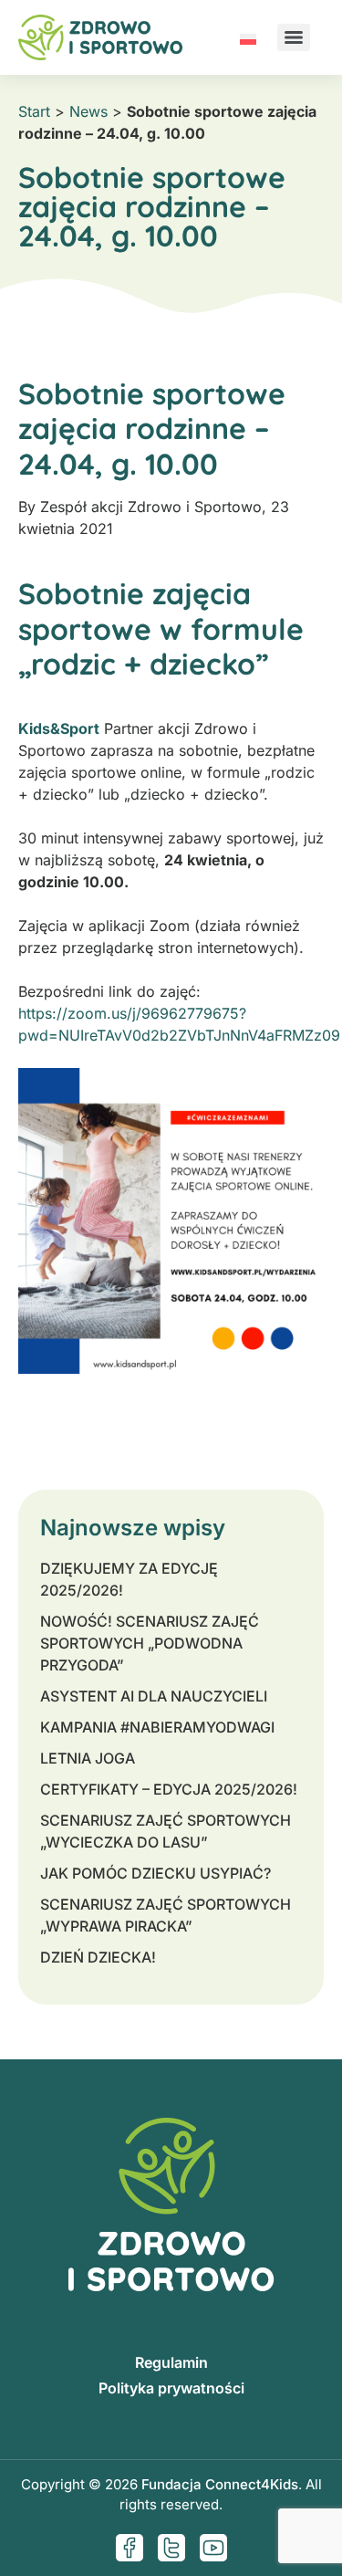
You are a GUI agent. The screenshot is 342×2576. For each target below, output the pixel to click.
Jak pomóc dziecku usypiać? (155, 1873)
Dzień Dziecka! (98, 1957)
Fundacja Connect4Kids (220, 2484)
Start (34, 111)
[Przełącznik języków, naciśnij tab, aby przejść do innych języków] (248, 37)
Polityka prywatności (171, 2388)
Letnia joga (88, 1758)
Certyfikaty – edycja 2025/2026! (169, 1789)
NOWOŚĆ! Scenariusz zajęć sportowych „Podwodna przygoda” (150, 1643)
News (88, 111)
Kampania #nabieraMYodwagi (157, 1727)
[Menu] (294, 37)
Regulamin (171, 2362)
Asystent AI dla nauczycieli (154, 1696)
